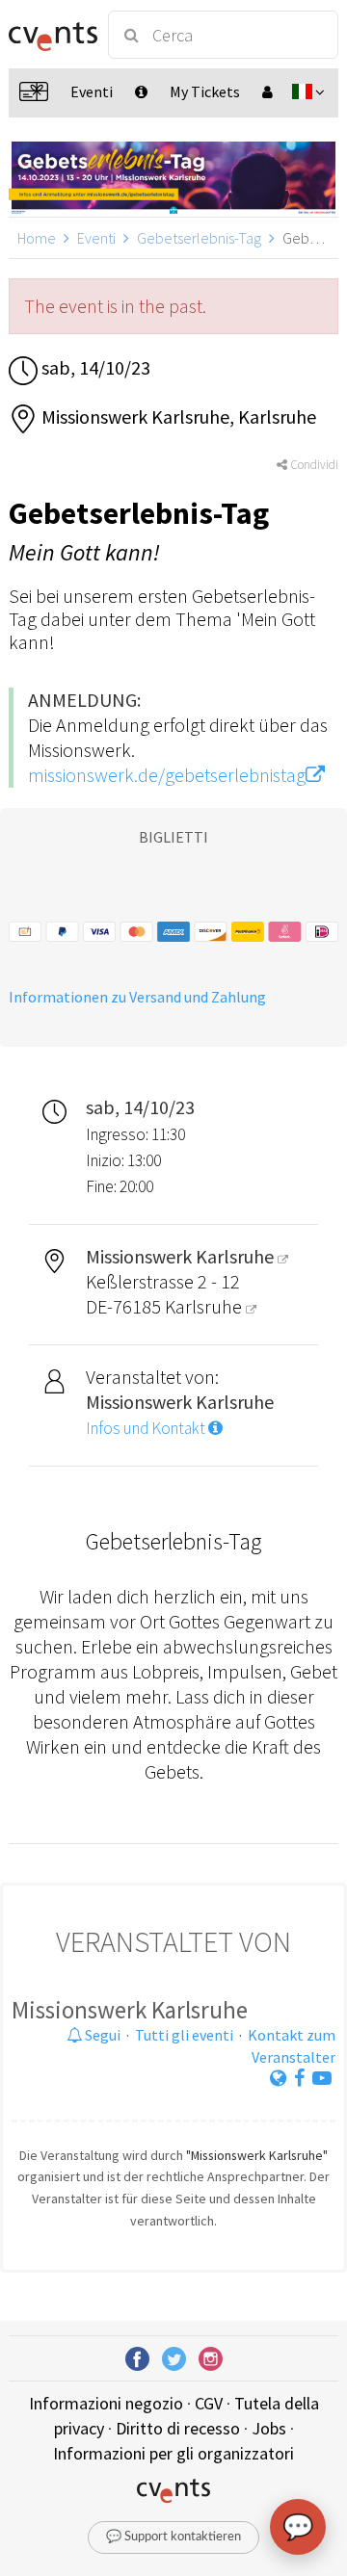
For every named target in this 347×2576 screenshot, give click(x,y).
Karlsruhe (205, 1306)
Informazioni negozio (106, 2403)
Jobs (269, 2428)
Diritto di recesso (178, 2428)
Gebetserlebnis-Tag (199, 238)
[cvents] (50, 35)
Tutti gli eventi (184, 2035)
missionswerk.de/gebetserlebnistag (167, 775)
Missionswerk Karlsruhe (130, 2010)
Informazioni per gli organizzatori (173, 2453)
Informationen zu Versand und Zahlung (137, 997)
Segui (101, 2035)
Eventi (96, 238)
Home (37, 238)
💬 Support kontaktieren (173, 2537)
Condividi (313, 465)
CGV (209, 2403)
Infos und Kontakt (147, 1428)
